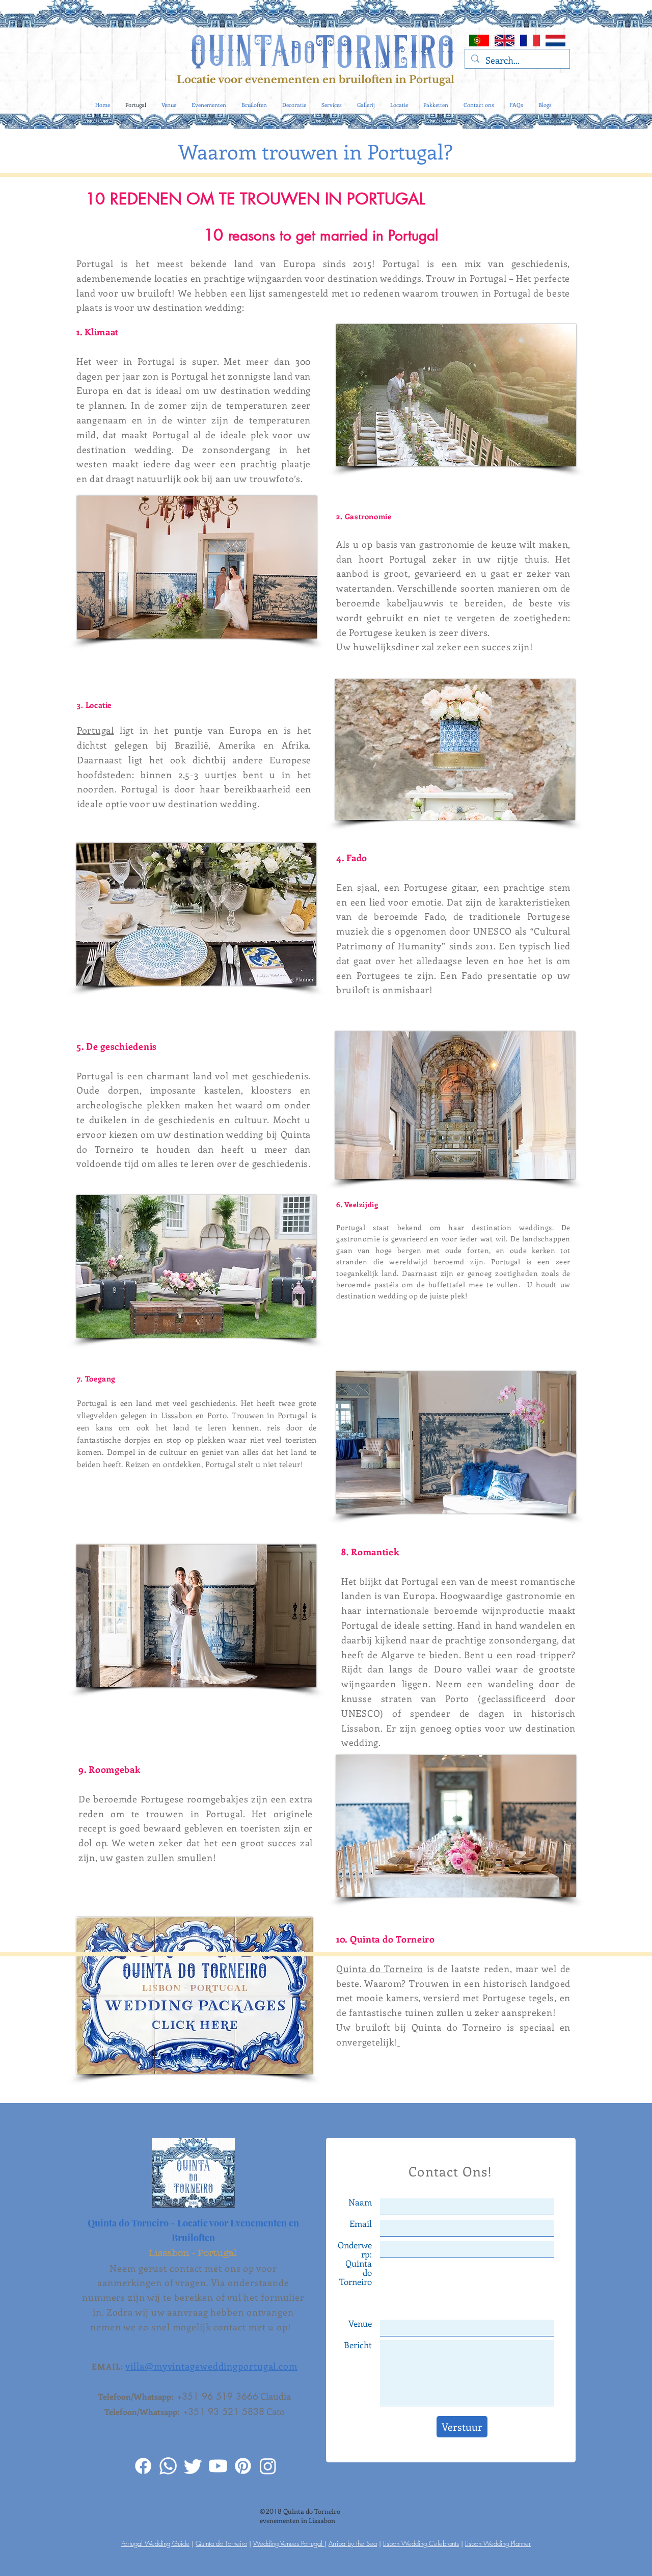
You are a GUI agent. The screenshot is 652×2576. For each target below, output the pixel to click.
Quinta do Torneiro (380, 1969)
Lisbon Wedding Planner (498, 2543)
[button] (545, 105)
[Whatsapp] (168, 2466)
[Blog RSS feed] (563, 81)
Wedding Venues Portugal (289, 2543)
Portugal (96, 730)
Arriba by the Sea (353, 2543)
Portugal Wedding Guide (155, 2543)
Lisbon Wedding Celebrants (421, 2543)
